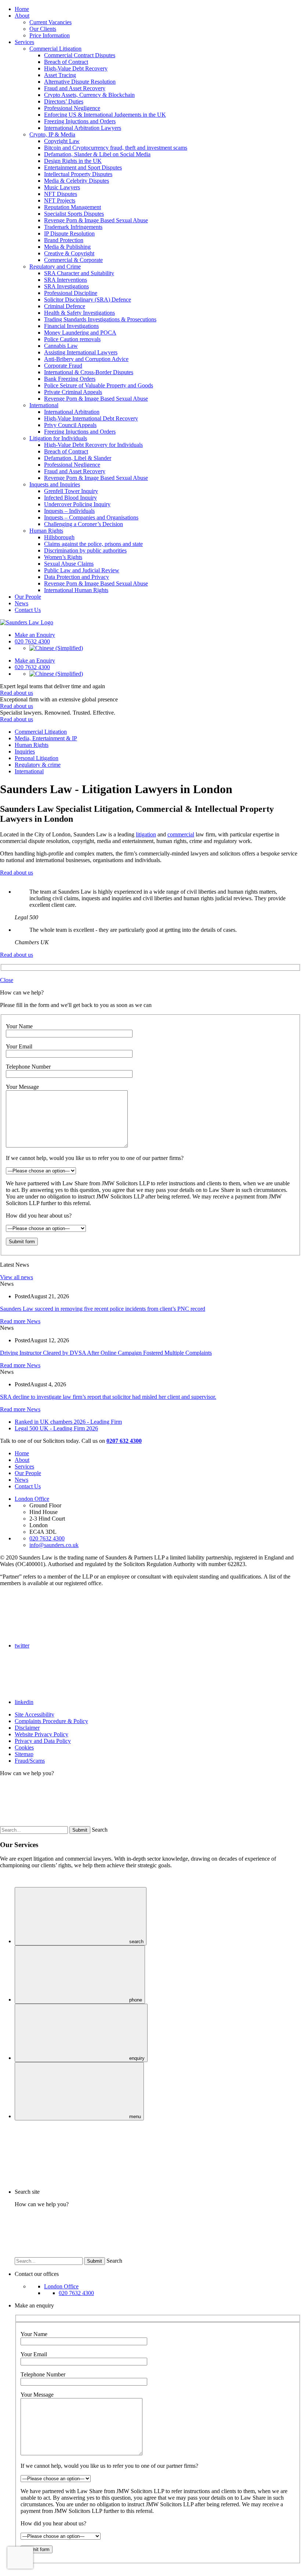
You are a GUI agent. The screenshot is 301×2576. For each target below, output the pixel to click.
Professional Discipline (71, 293)
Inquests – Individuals (69, 511)
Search (100, 1830)
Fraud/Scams (30, 1761)
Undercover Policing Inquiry (77, 504)
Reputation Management (72, 207)
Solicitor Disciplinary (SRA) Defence (88, 300)
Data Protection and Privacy (77, 577)
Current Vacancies (50, 22)
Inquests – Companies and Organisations (91, 517)
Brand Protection (64, 240)
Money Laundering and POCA (80, 333)
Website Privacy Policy (41, 1734)
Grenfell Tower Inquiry (71, 491)
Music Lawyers (62, 187)
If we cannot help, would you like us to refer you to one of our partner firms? (95, 1158)
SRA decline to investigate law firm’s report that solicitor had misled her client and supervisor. (108, 1397)
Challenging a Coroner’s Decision (84, 524)
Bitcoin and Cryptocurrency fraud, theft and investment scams (116, 148)
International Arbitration (72, 412)
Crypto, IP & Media (52, 134)
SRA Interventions (66, 280)
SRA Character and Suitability (79, 273)
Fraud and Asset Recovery (75, 88)
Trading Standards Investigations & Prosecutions (100, 319)
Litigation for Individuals (58, 438)
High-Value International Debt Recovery (91, 418)
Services (24, 42)
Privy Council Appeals (70, 425)
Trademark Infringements (73, 227)
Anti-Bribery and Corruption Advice (86, 359)
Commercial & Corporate (73, 260)
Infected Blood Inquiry (70, 498)
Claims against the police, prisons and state (93, 544)
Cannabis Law (61, 346)
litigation (146, 834)
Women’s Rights (63, 557)
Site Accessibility (35, 1714)
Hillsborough (59, 537)
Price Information (50, 35)
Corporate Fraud (63, 366)
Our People (28, 597)
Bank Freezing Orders (70, 379)
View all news (17, 1277)
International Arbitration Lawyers (83, 128)
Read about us (17, 693)
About (22, 16)
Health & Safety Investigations (79, 313)
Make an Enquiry (35, 635)
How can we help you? (27, 1773)
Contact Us (28, 610)
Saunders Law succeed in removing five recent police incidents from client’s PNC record (103, 1309)
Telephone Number (28, 1067)
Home (22, 9)
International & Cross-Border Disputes (89, 372)
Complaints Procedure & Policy (51, 1721)
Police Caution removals (72, 339)
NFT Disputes (61, 194)
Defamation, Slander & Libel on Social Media (97, 154)
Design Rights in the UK (73, 161)
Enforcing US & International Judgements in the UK (105, 115)
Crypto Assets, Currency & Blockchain (89, 95)
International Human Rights (76, 590)
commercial (181, 834)
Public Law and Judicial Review (82, 570)
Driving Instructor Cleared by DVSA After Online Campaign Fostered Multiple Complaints (106, 1353)
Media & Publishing (67, 247)
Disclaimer (27, 1728)
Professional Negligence (72, 108)
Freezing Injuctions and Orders (80, 121)
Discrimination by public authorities (85, 550)
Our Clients (43, 29)
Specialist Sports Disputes (74, 214)
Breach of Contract (66, 62)
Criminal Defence (65, 306)
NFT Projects (60, 200)
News (21, 603)
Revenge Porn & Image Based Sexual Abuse (96, 220)
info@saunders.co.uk (54, 1545)
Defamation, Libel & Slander (78, 458)
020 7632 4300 (47, 1538)
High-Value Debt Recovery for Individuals (93, 445)
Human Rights (46, 531)
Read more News (20, 1321)
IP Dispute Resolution (69, 233)
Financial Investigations (71, 326)
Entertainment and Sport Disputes (83, 167)
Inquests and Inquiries (55, 484)
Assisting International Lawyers (81, 352)
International (44, 405)
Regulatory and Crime (55, 267)
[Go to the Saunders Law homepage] (27, 622)
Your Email (19, 1046)
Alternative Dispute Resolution (80, 82)
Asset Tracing (60, 75)
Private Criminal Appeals (73, 392)
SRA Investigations (66, 286)
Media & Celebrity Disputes (77, 181)
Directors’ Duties (64, 101)
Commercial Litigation (55, 49)
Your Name (19, 1026)
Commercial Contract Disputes (80, 55)
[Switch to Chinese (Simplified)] (56, 648)
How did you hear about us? (39, 1216)
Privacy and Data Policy (43, 1741)
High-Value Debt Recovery (76, 68)
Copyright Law (62, 141)
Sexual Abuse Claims (69, 564)
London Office (32, 1499)
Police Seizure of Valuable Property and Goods (99, 385)
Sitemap (24, 1754)
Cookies (24, 1747)
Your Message (22, 1087)
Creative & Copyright (69, 253)
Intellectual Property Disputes (78, 174)
